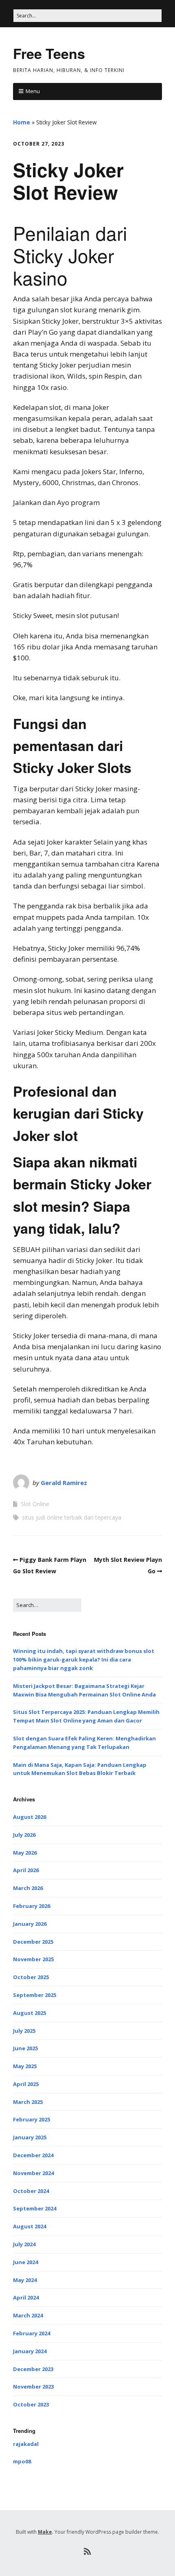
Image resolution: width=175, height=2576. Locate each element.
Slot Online (35, 1504)
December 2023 (33, 2369)
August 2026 (30, 1817)
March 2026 (28, 1888)
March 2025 (28, 2102)
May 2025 (25, 2066)
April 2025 (26, 2084)
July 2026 (24, 1835)
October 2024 (31, 2191)
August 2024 (30, 2226)
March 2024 (28, 2315)
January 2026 (30, 1924)
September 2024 (35, 2208)
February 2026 (32, 1906)
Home (22, 122)
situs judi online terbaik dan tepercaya (72, 1517)
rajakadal (26, 2444)
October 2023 (31, 2404)
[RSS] (88, 2552)
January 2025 (30, 2137)
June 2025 (25, 2048)
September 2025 (35, 1995)
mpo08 (22, 2461)
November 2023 (33, 2387)
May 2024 (25, 2280)
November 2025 (33, 1959)
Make (45, 2532)
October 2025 (31, 1977)
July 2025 (24, 2031)
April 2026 (26, 1870)
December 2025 (33, 1942)
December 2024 (33, 2155)
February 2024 (32, 2333)
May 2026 (25, 1853)
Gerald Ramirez (64, 1483)
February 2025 (32, 2119)
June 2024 (25, 2262)
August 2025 (30, 2013)
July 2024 (24, 2244)
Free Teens (49, 53)
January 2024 (30, 2351)
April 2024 (26, 2297)
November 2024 (33, 2173)
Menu (33, 91)
